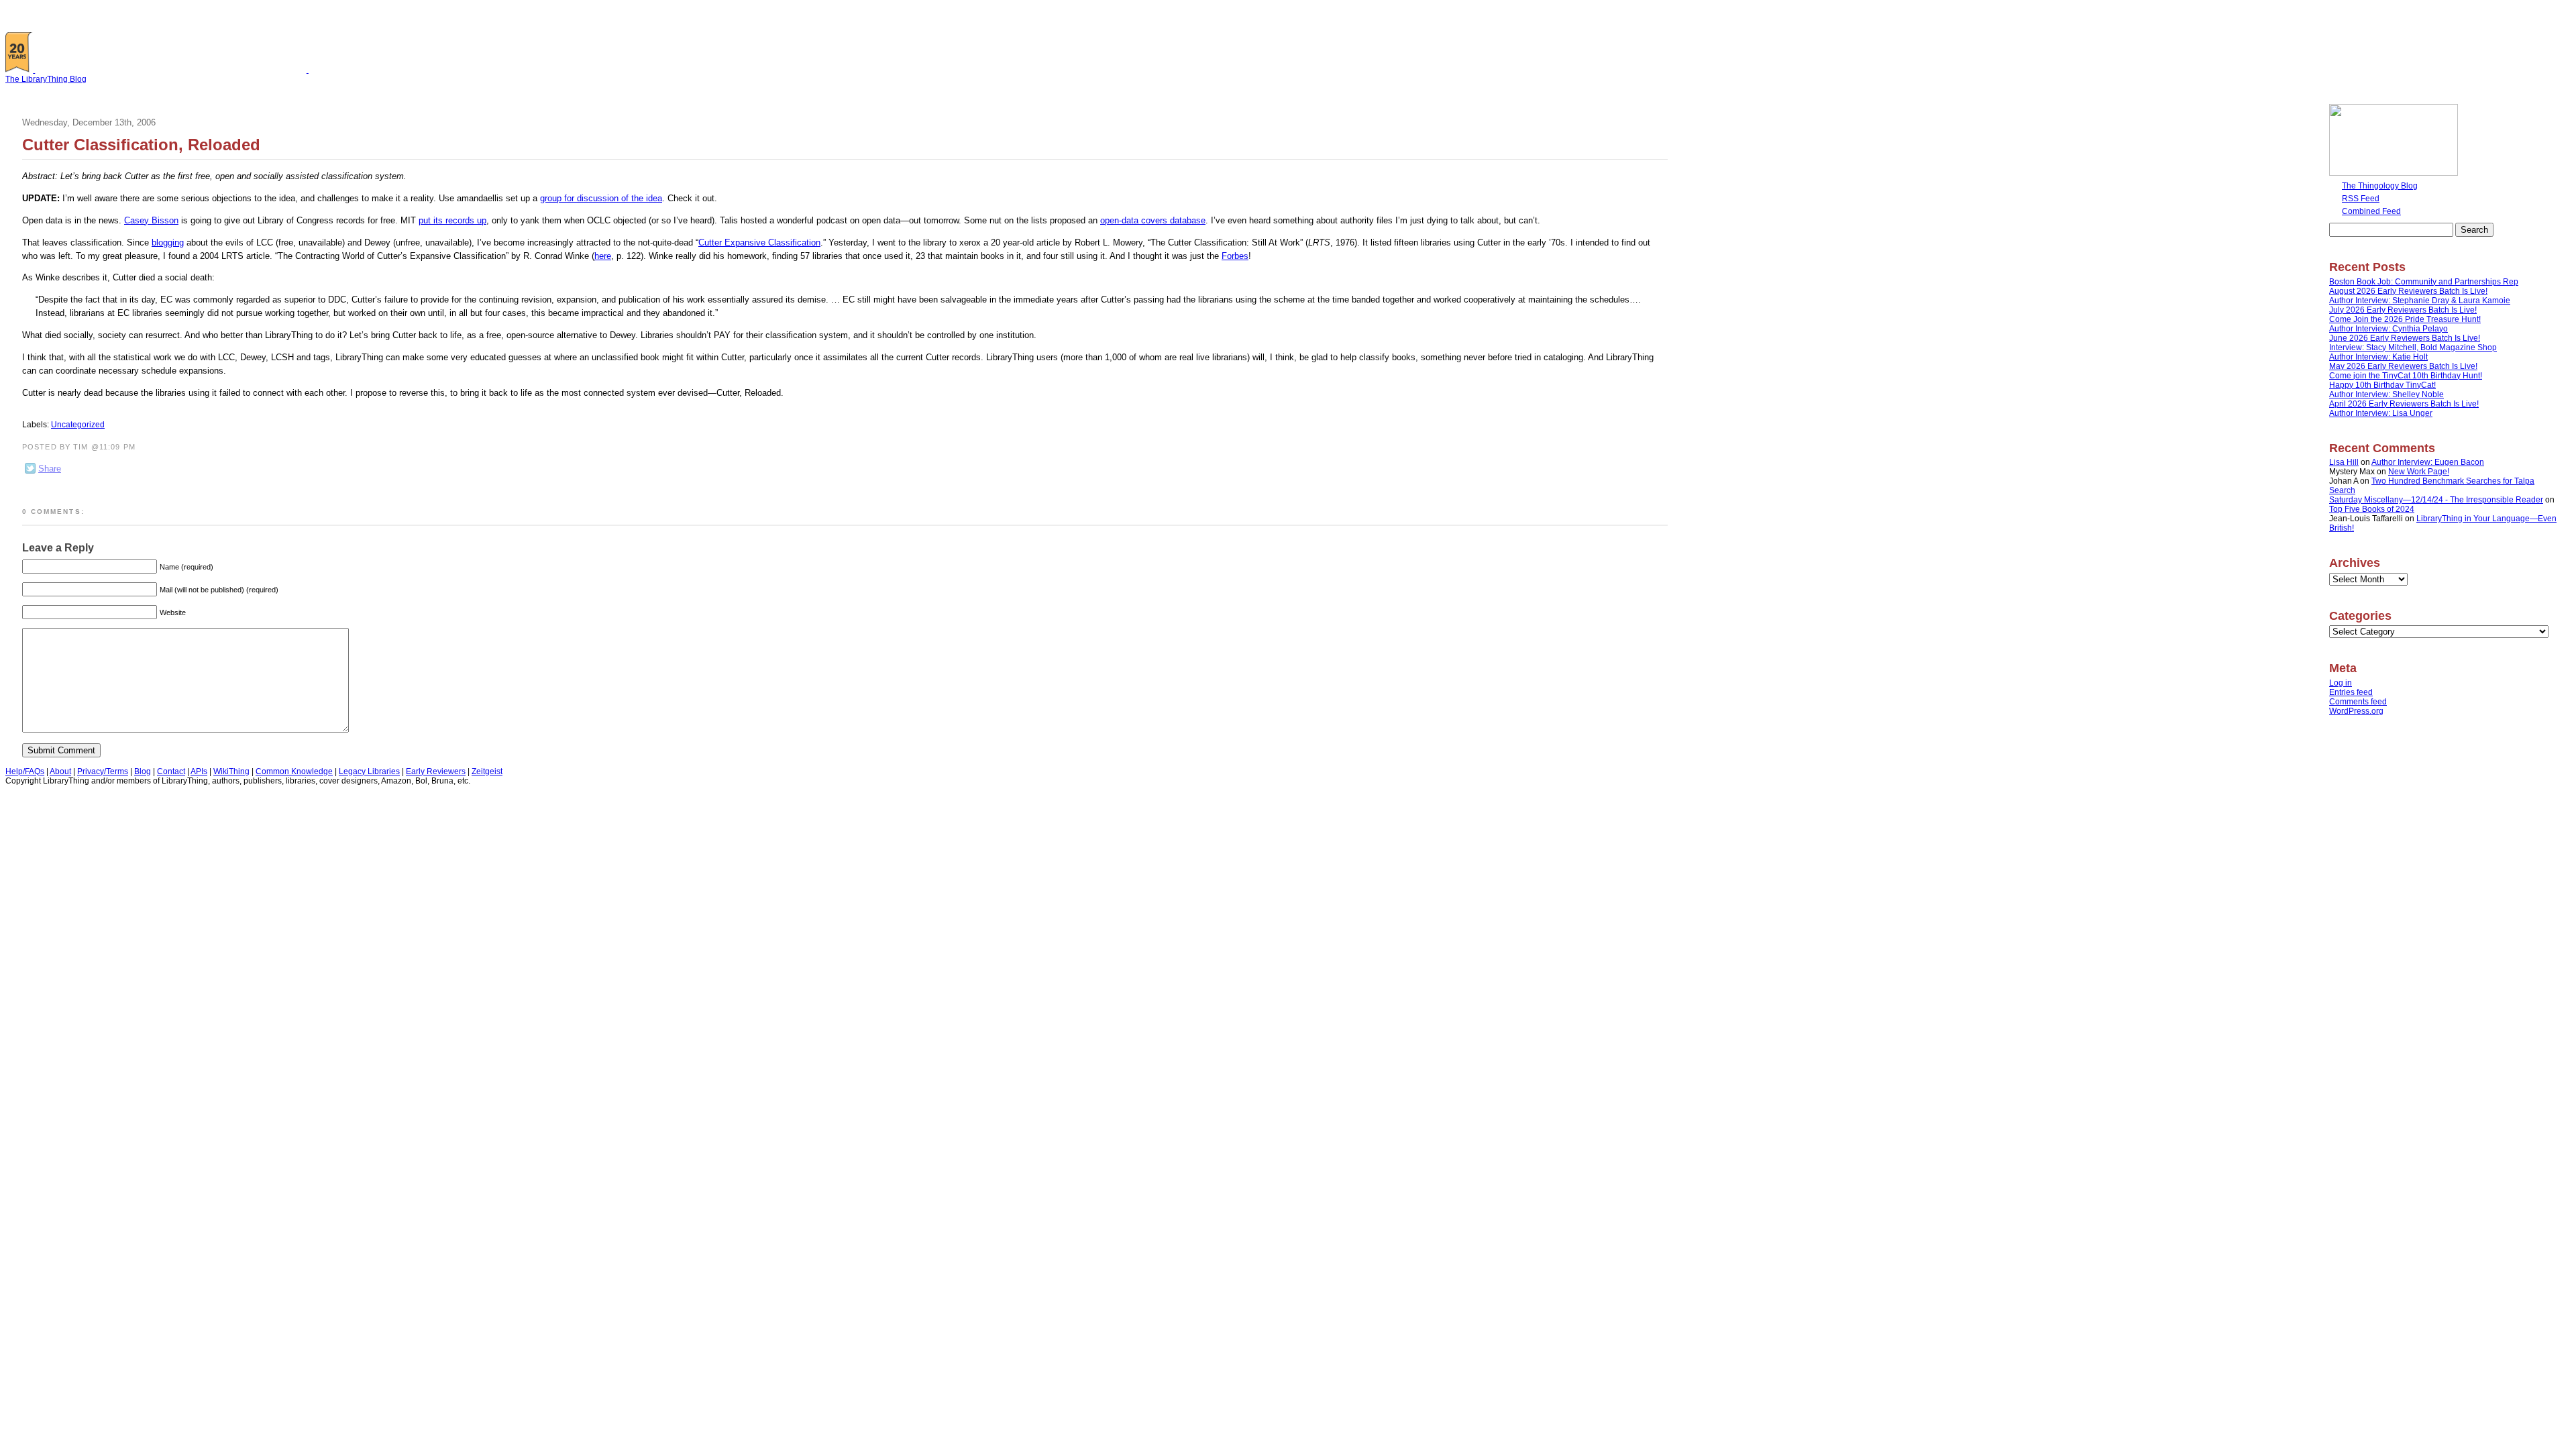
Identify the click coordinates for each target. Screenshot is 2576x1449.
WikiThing (231, 771)
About (60, 771)
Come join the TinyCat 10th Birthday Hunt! (2406, 376)
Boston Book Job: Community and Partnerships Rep (2424, 282)
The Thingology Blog (2380, 186)
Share (50, 469)
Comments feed (2358, 702)
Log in (2341, 683)
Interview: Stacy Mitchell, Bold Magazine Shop (2413, 347)
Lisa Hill (2344, 462)
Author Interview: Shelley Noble (2386, 394)
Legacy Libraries (369, 771)
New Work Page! (2419, 472)
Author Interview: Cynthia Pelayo (2389, 329)
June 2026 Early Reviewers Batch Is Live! (2405, 338)
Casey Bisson (151, 220)
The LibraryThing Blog (46, 79)
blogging (168, 243)
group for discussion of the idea (601, 198)
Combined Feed (2371, 211)
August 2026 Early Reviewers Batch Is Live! (2408, 291)
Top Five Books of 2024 (2372, 509)
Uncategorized (78, 425)
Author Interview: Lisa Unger (2381, 413)
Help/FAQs (25, 771)
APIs (199, 771)
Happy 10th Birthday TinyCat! (2382, 385)
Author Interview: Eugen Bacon (2428, 462)
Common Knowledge (294, 771)
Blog (143, 771)
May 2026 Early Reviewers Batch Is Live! (2403, 366)
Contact (171, 771)
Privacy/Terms (103, 771)
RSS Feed (2361, 199)
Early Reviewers (436, 771)
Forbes (1235, 256)
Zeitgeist (487, 771)
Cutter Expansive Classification (759, 243)
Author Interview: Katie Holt (2378, 357)
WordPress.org (2356, 711)
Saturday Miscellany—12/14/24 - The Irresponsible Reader (2436, 500)
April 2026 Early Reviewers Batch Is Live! (2404, 404)
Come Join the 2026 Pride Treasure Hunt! (2405, 319)
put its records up (452, 220)
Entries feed (2351, 692)
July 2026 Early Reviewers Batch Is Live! (2403, 310)
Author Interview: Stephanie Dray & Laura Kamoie (2420, 301)
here (603, 256)
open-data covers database (1153, 220)
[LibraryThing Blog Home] (174, 70)
